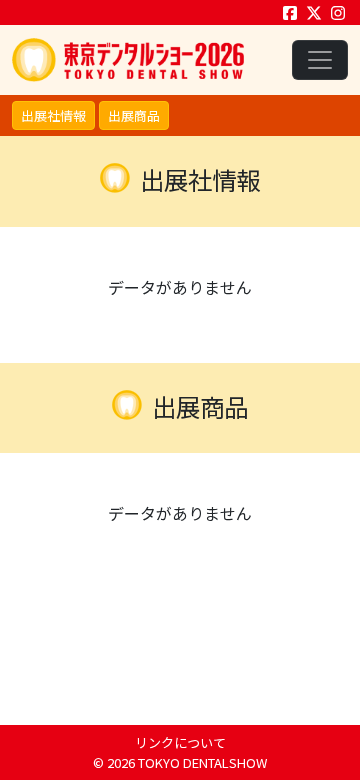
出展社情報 (53, 115)
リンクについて (180, 742)
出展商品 (134, 115)
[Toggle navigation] (320, 60)
